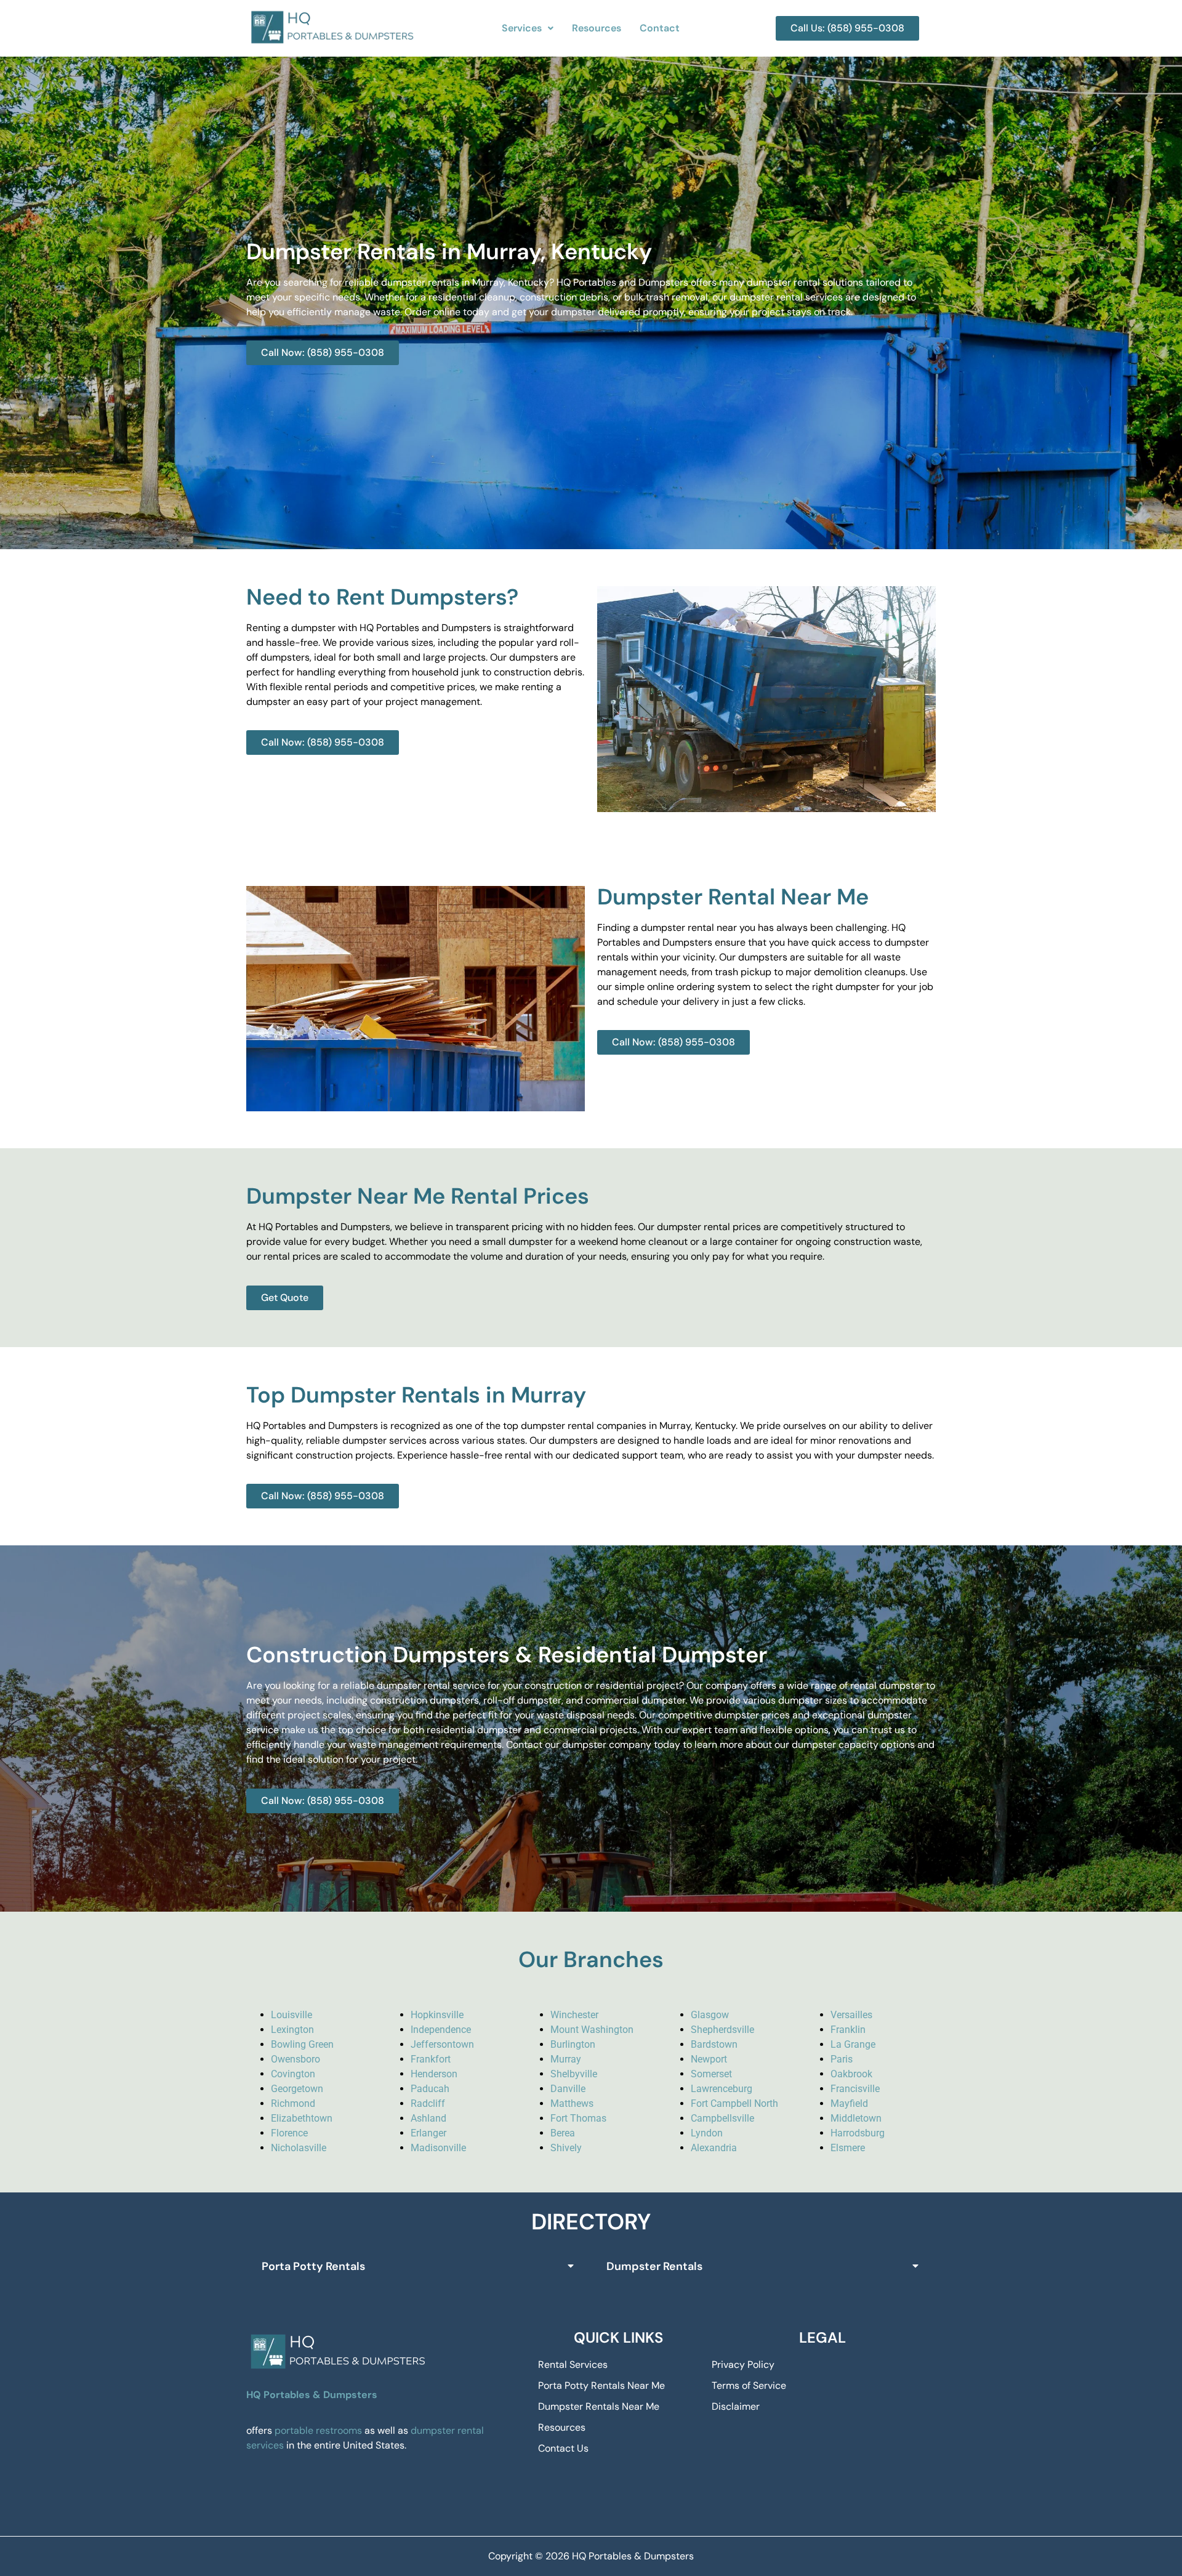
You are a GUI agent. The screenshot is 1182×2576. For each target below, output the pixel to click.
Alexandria (714, 2148)
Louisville (291, 2015)
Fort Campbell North (734, 2103)
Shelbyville (574, 2074)
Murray (566, 2059)
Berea (563, 2133)
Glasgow (710, 2015)
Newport (709, 2059)
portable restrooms (318, 2430)
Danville (568, 2089)
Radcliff (428, 2103)
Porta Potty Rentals (313, 2266)
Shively (566, 2148)
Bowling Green (302, 2044)
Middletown (856, 2118)
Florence (289, 2133)
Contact (660, 28)
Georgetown (297, 2089)
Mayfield (849, 2103)
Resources (597, 28)
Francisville (855, 2089)
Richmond (293, 2103)
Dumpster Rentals (654, 2266)
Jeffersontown (442, 2044)
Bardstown (714, 2044)
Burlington (573, 2044)
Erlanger (428, 2133)
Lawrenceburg (722, 2089)
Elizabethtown (302, 2118)
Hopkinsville (437, 2015)
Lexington (292, 2030)
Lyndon (707, 2133)
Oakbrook (851, 2074)
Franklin (848, 2030)
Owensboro (295, 2059)
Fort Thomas (578, 2118)
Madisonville (438, 2148)
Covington (293, 2074)
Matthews (572, 2103)
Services (522, 28)
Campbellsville (722, 2118)
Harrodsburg (858, 2133)
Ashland (428, 2118)
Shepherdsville (722, 2030)
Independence (441, 2030)
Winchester (574, 2015)
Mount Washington (592, 2030)
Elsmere (848, 2148)
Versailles (851, 2015)
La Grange (853, 2044)
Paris (842, 2059)
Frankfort (431, 2059)
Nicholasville (299, 2148)
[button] (528, 28)
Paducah (430, 2089)
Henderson (434, 2074)
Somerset (711, 2074)
